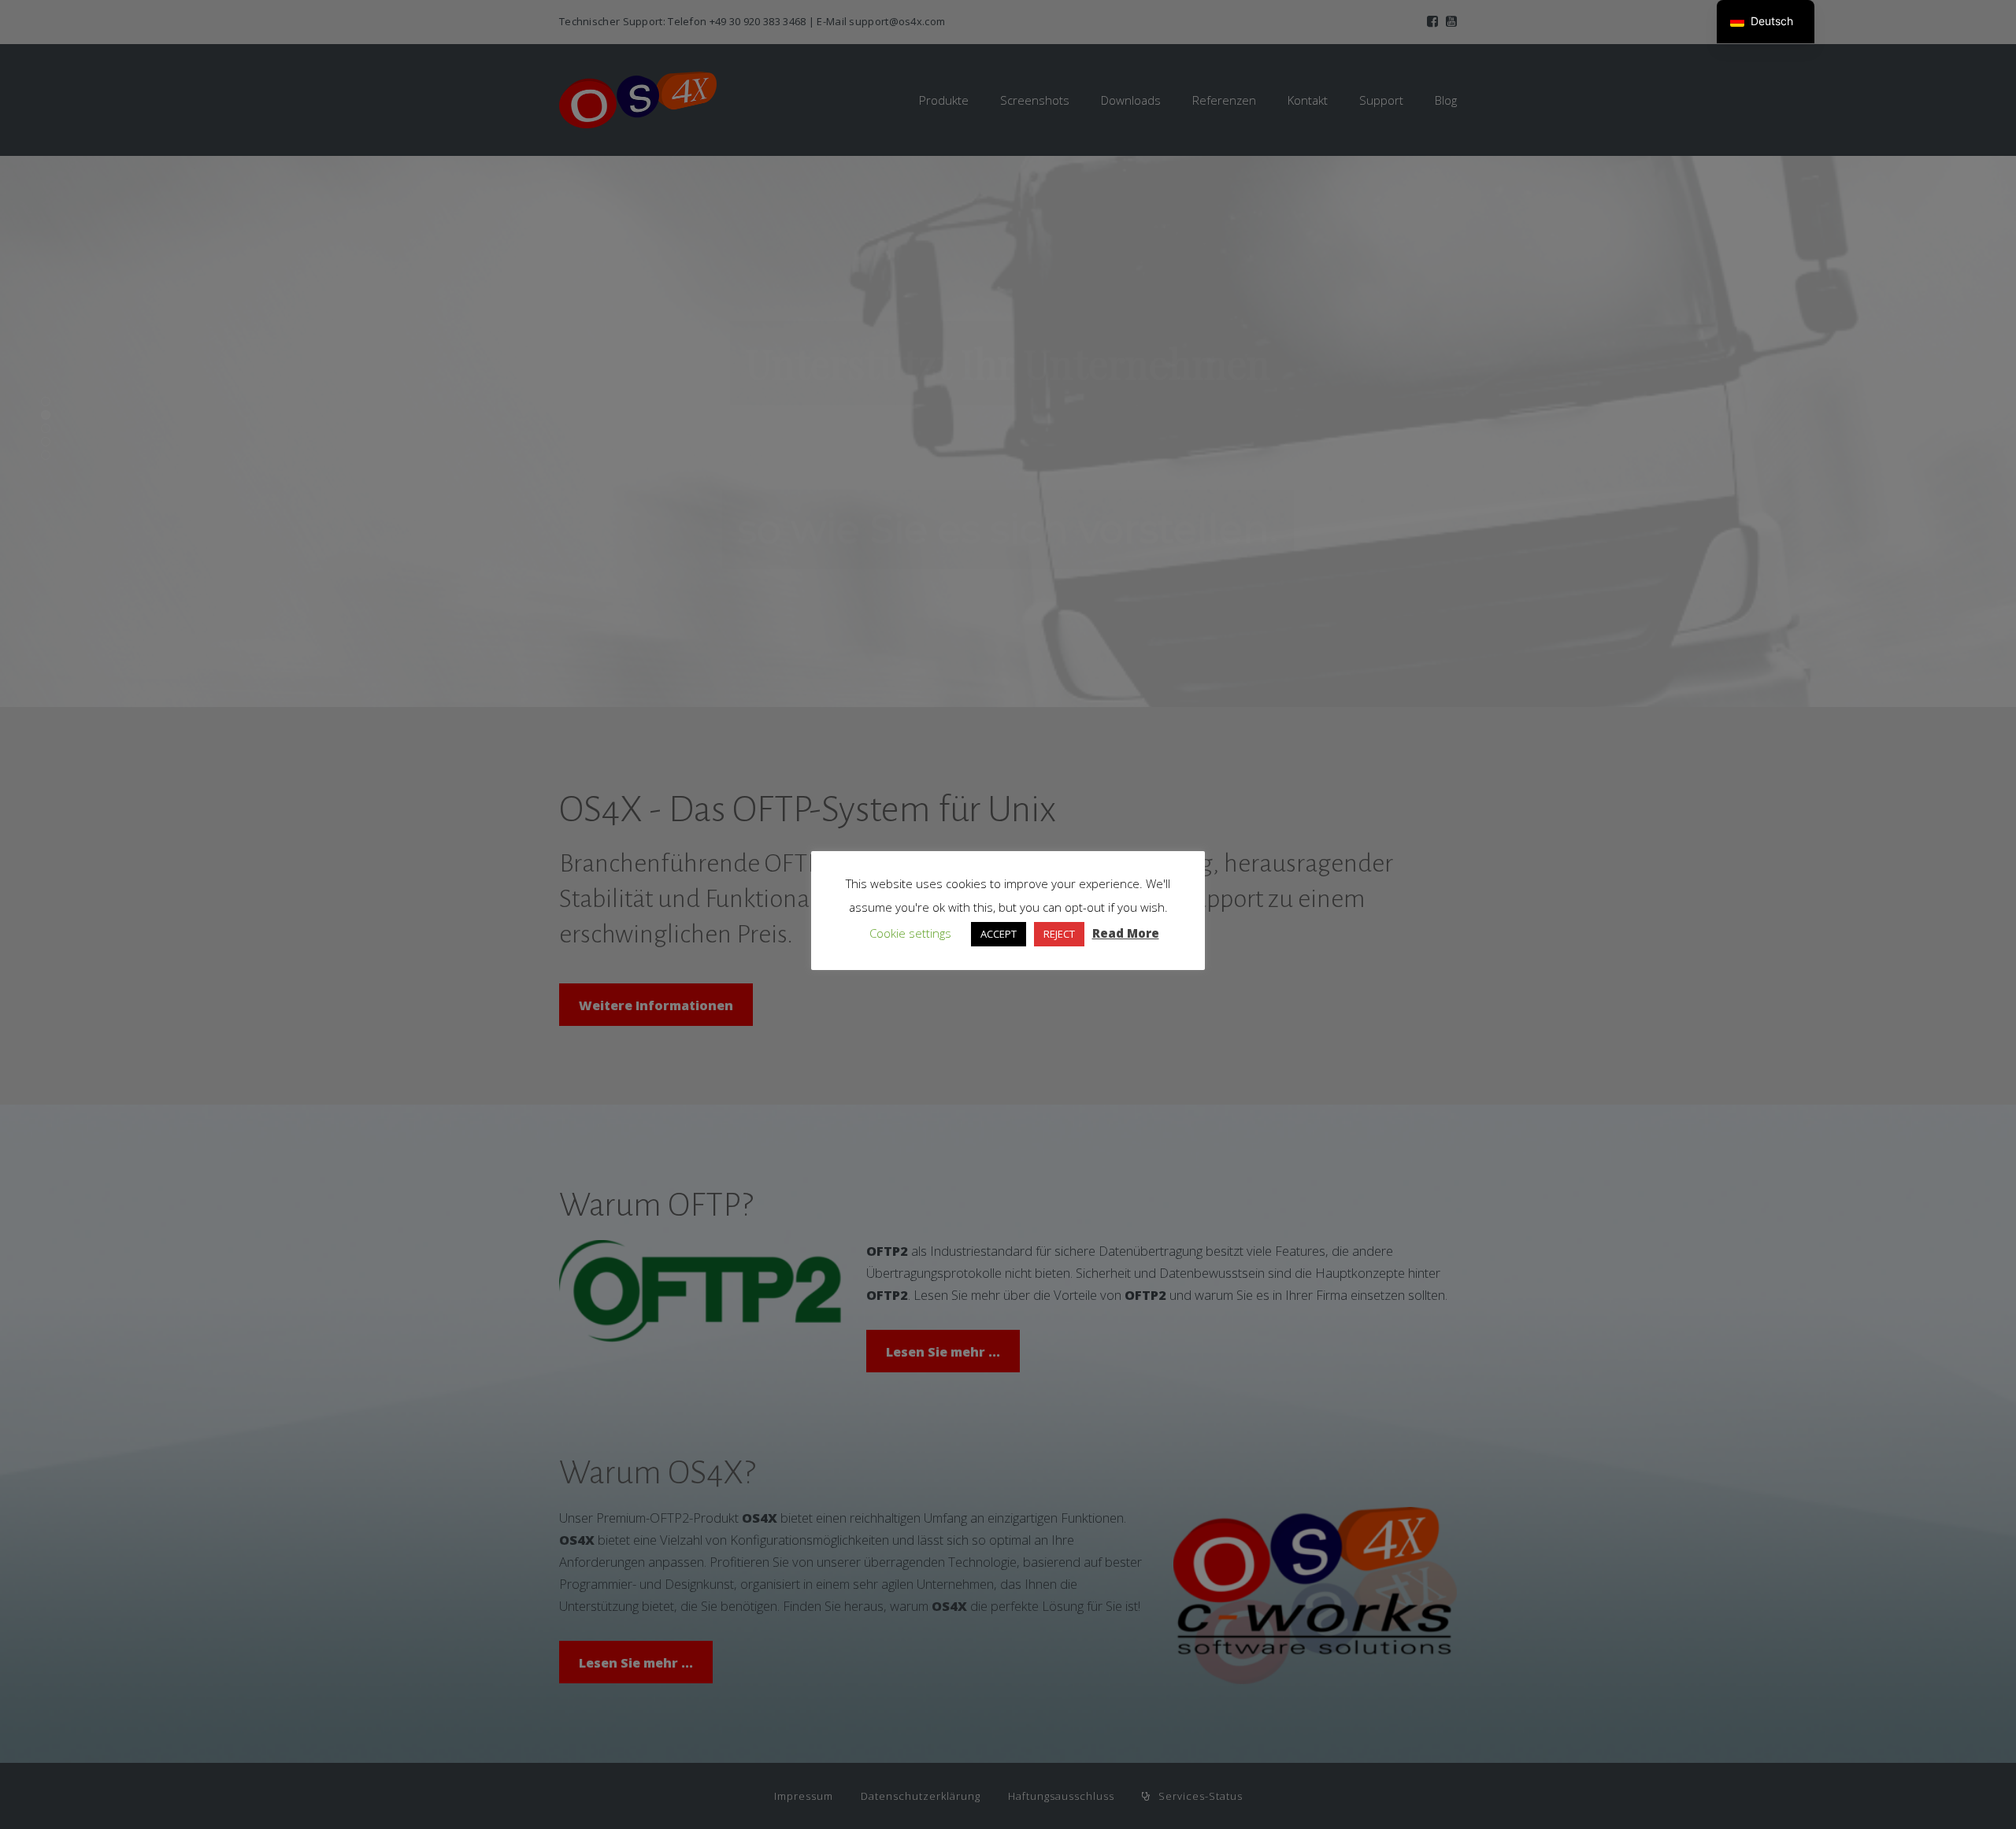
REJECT (1059, 934)
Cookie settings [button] (910, 933)
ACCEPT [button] (999, 934)
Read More (1126, 933)
